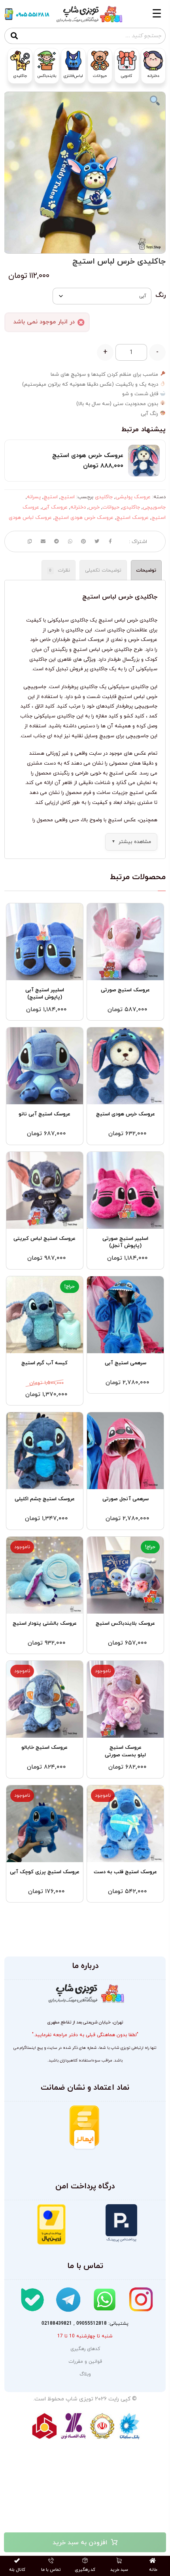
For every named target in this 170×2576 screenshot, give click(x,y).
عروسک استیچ (132, 518)
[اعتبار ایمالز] (84, 2128)
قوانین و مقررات (85, 2362)
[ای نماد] (130, 2135)
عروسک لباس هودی (30, 518)
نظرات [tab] (60, 570)
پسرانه (34, 497)
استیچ (51, 497)
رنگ (161, 295)
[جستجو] (14, 36)
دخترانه (78, 507)
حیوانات (111, 507)
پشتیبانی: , (85, 2324)
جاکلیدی (104, 497)
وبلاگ (85, 2374)
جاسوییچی (154, 507)
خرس (94, 507)
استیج (68, 497)
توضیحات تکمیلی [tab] (103, 570)
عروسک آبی (55, 507)
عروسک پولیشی (133, 497)
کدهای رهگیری (85, 2349)
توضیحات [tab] (146, 570)
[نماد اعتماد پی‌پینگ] (121, 2223)
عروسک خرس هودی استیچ (84, 518)
